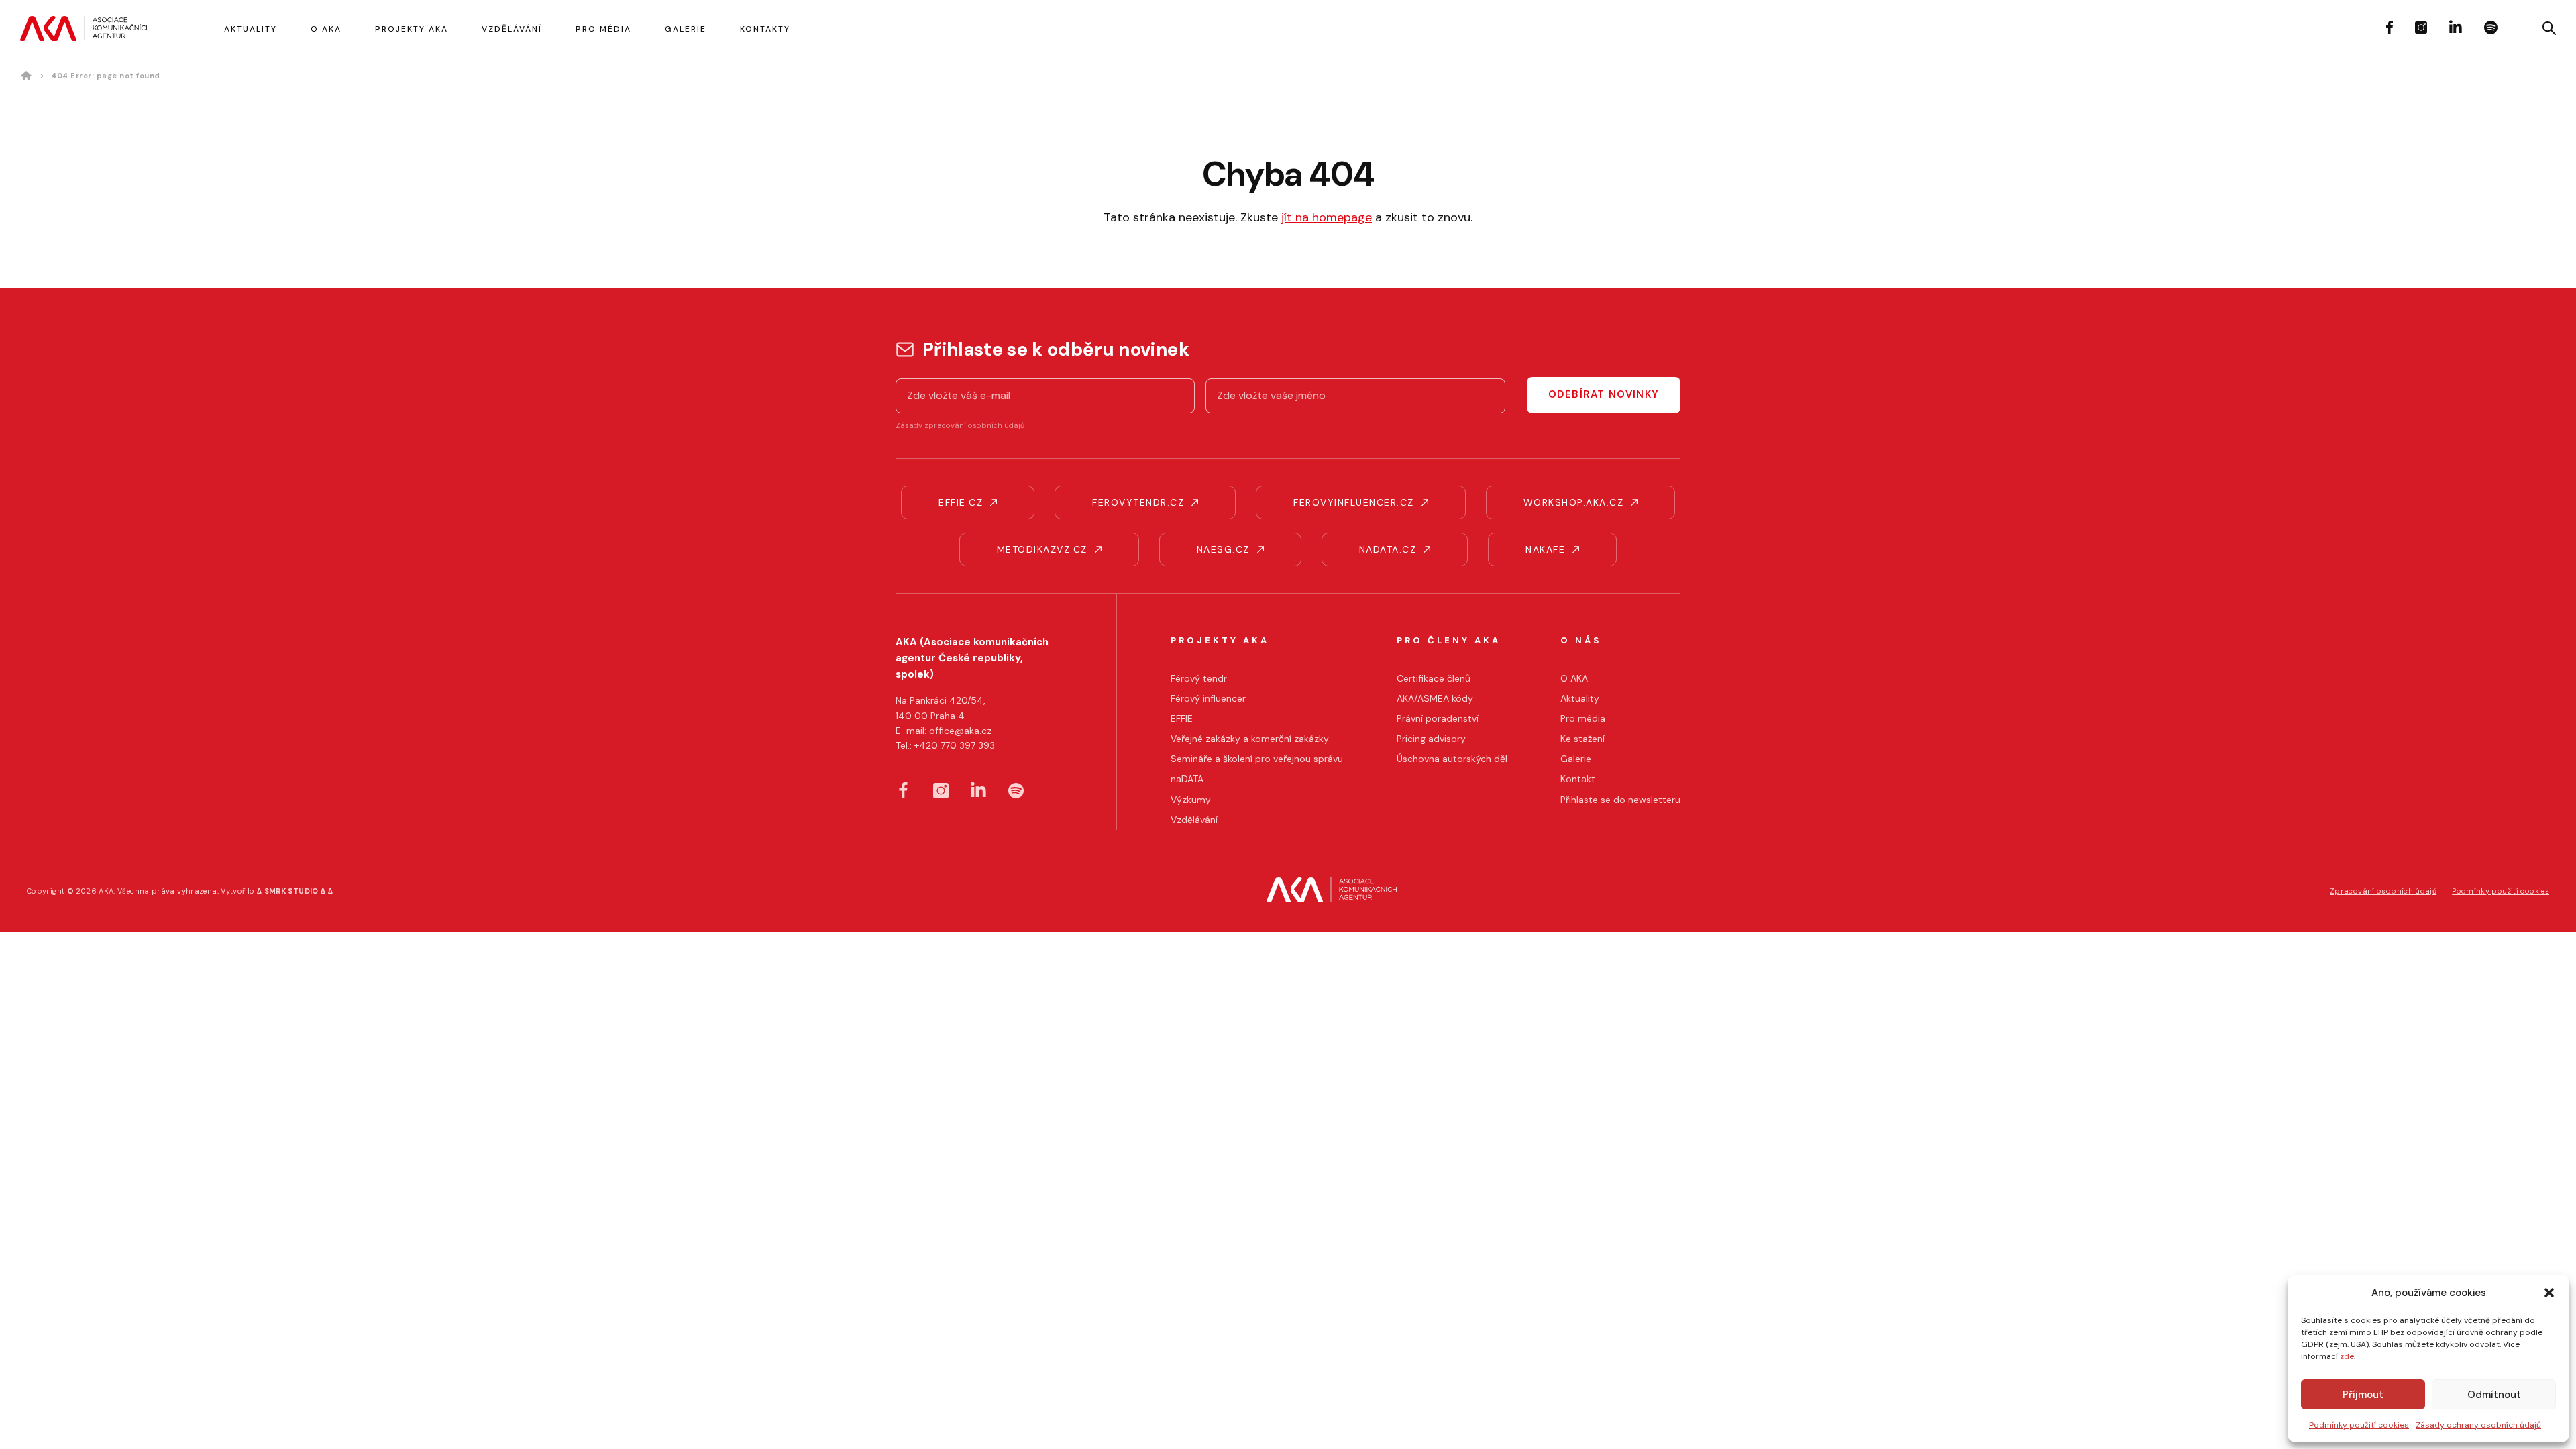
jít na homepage (1327, 217)
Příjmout (2363, 1395)
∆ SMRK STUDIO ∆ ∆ (295, 891)
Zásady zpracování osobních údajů (960, 425)
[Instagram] (2421, 28)
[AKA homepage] (1332, 892)
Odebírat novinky (1604, 394)
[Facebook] (2390, 27)
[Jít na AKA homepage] (85, 28)
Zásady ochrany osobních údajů (2478, 1425)
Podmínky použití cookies (2359, 1425)
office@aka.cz (960, 731)
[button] (2549, 1293)
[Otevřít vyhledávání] (2549, 28)
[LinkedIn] (2456, 26)
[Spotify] (2491, 28)
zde (2347, 1356)
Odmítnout (2494, 1395)
